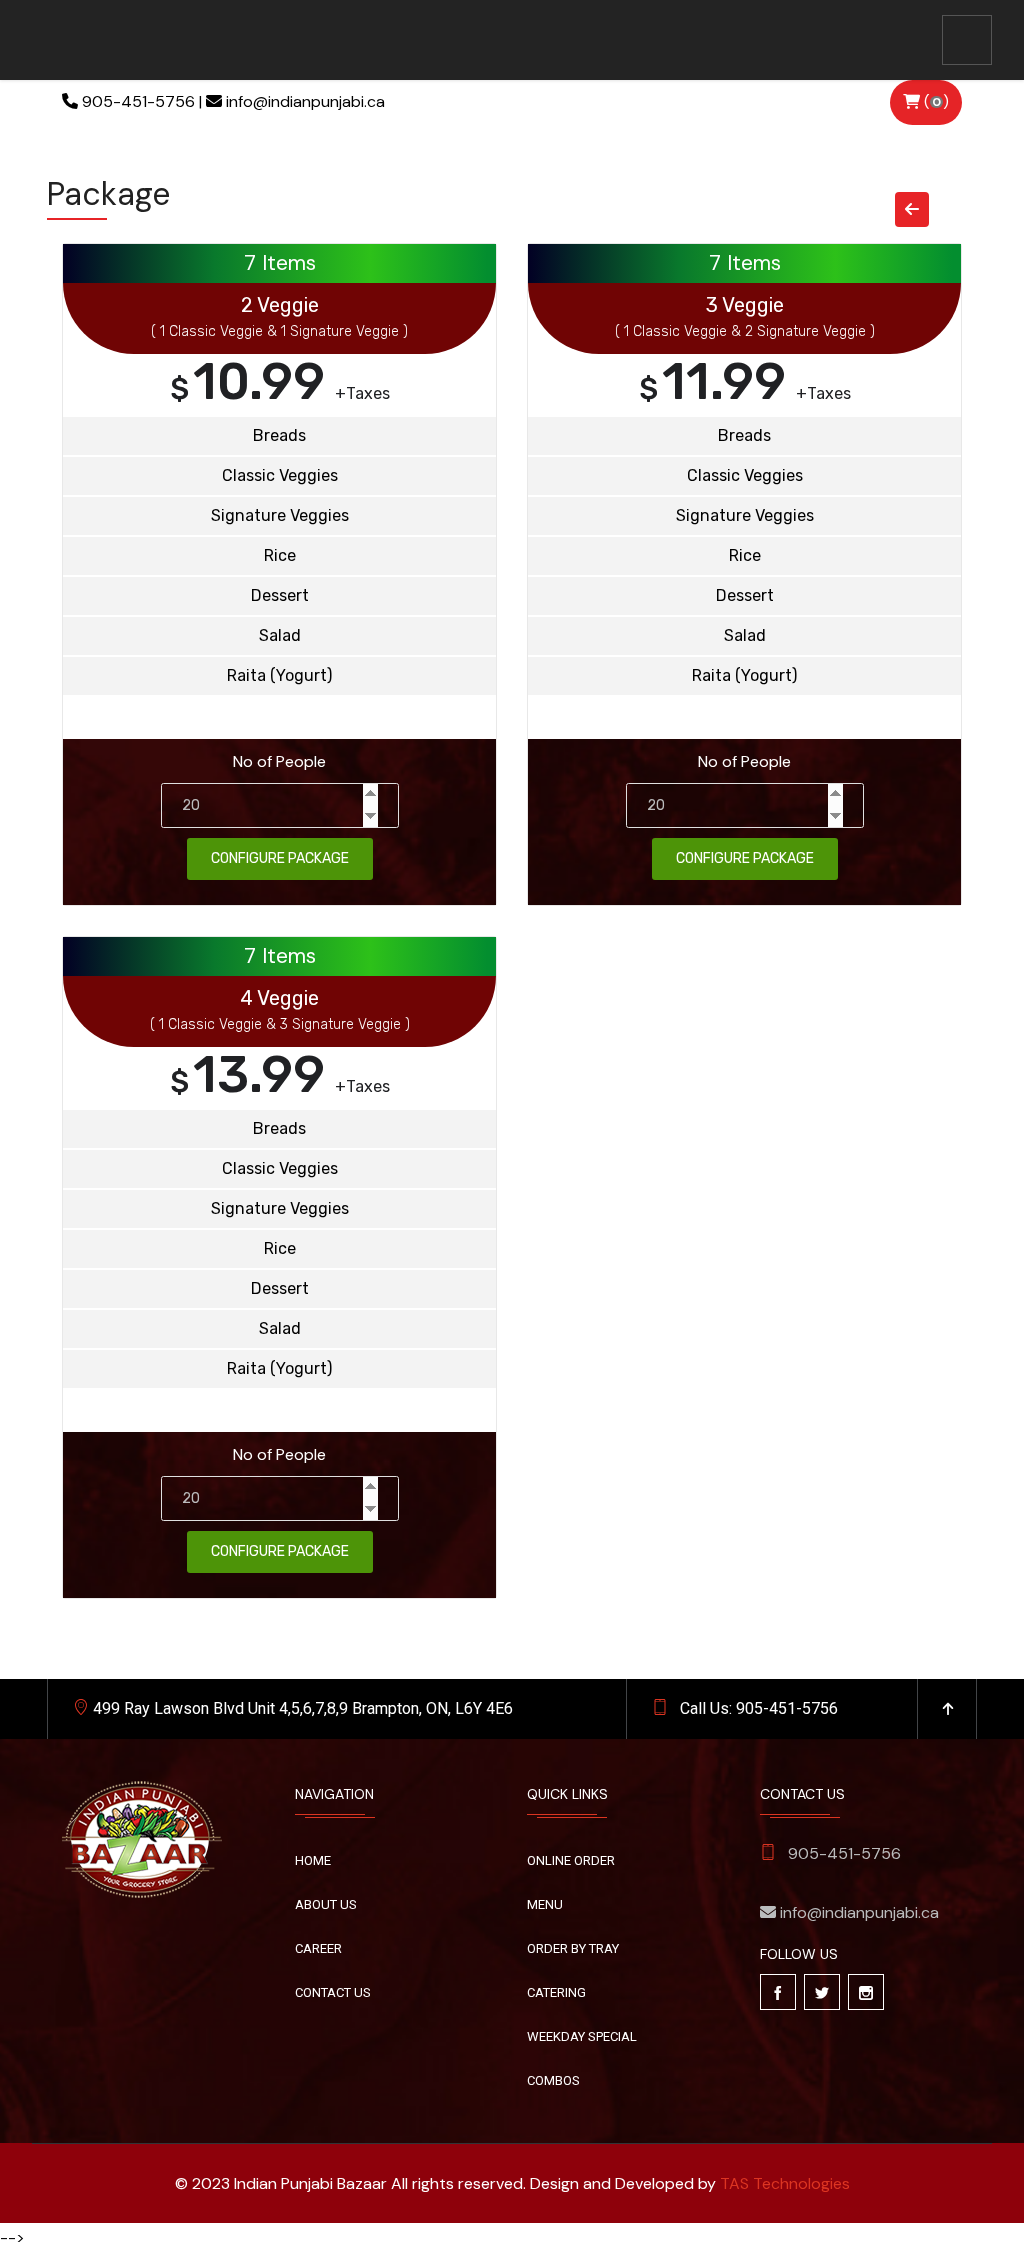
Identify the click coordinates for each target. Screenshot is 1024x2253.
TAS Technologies (785, 2183)
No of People (279, 761)
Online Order (571, 1860)
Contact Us (333, 1992)
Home (313, 1860)
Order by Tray (573, 1948)
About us (326, 1904)
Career (318, 1948)
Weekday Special (582, 2036)
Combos (553, 2080)
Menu (545, 1904)
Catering (556, 1992)
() (934, 102)
